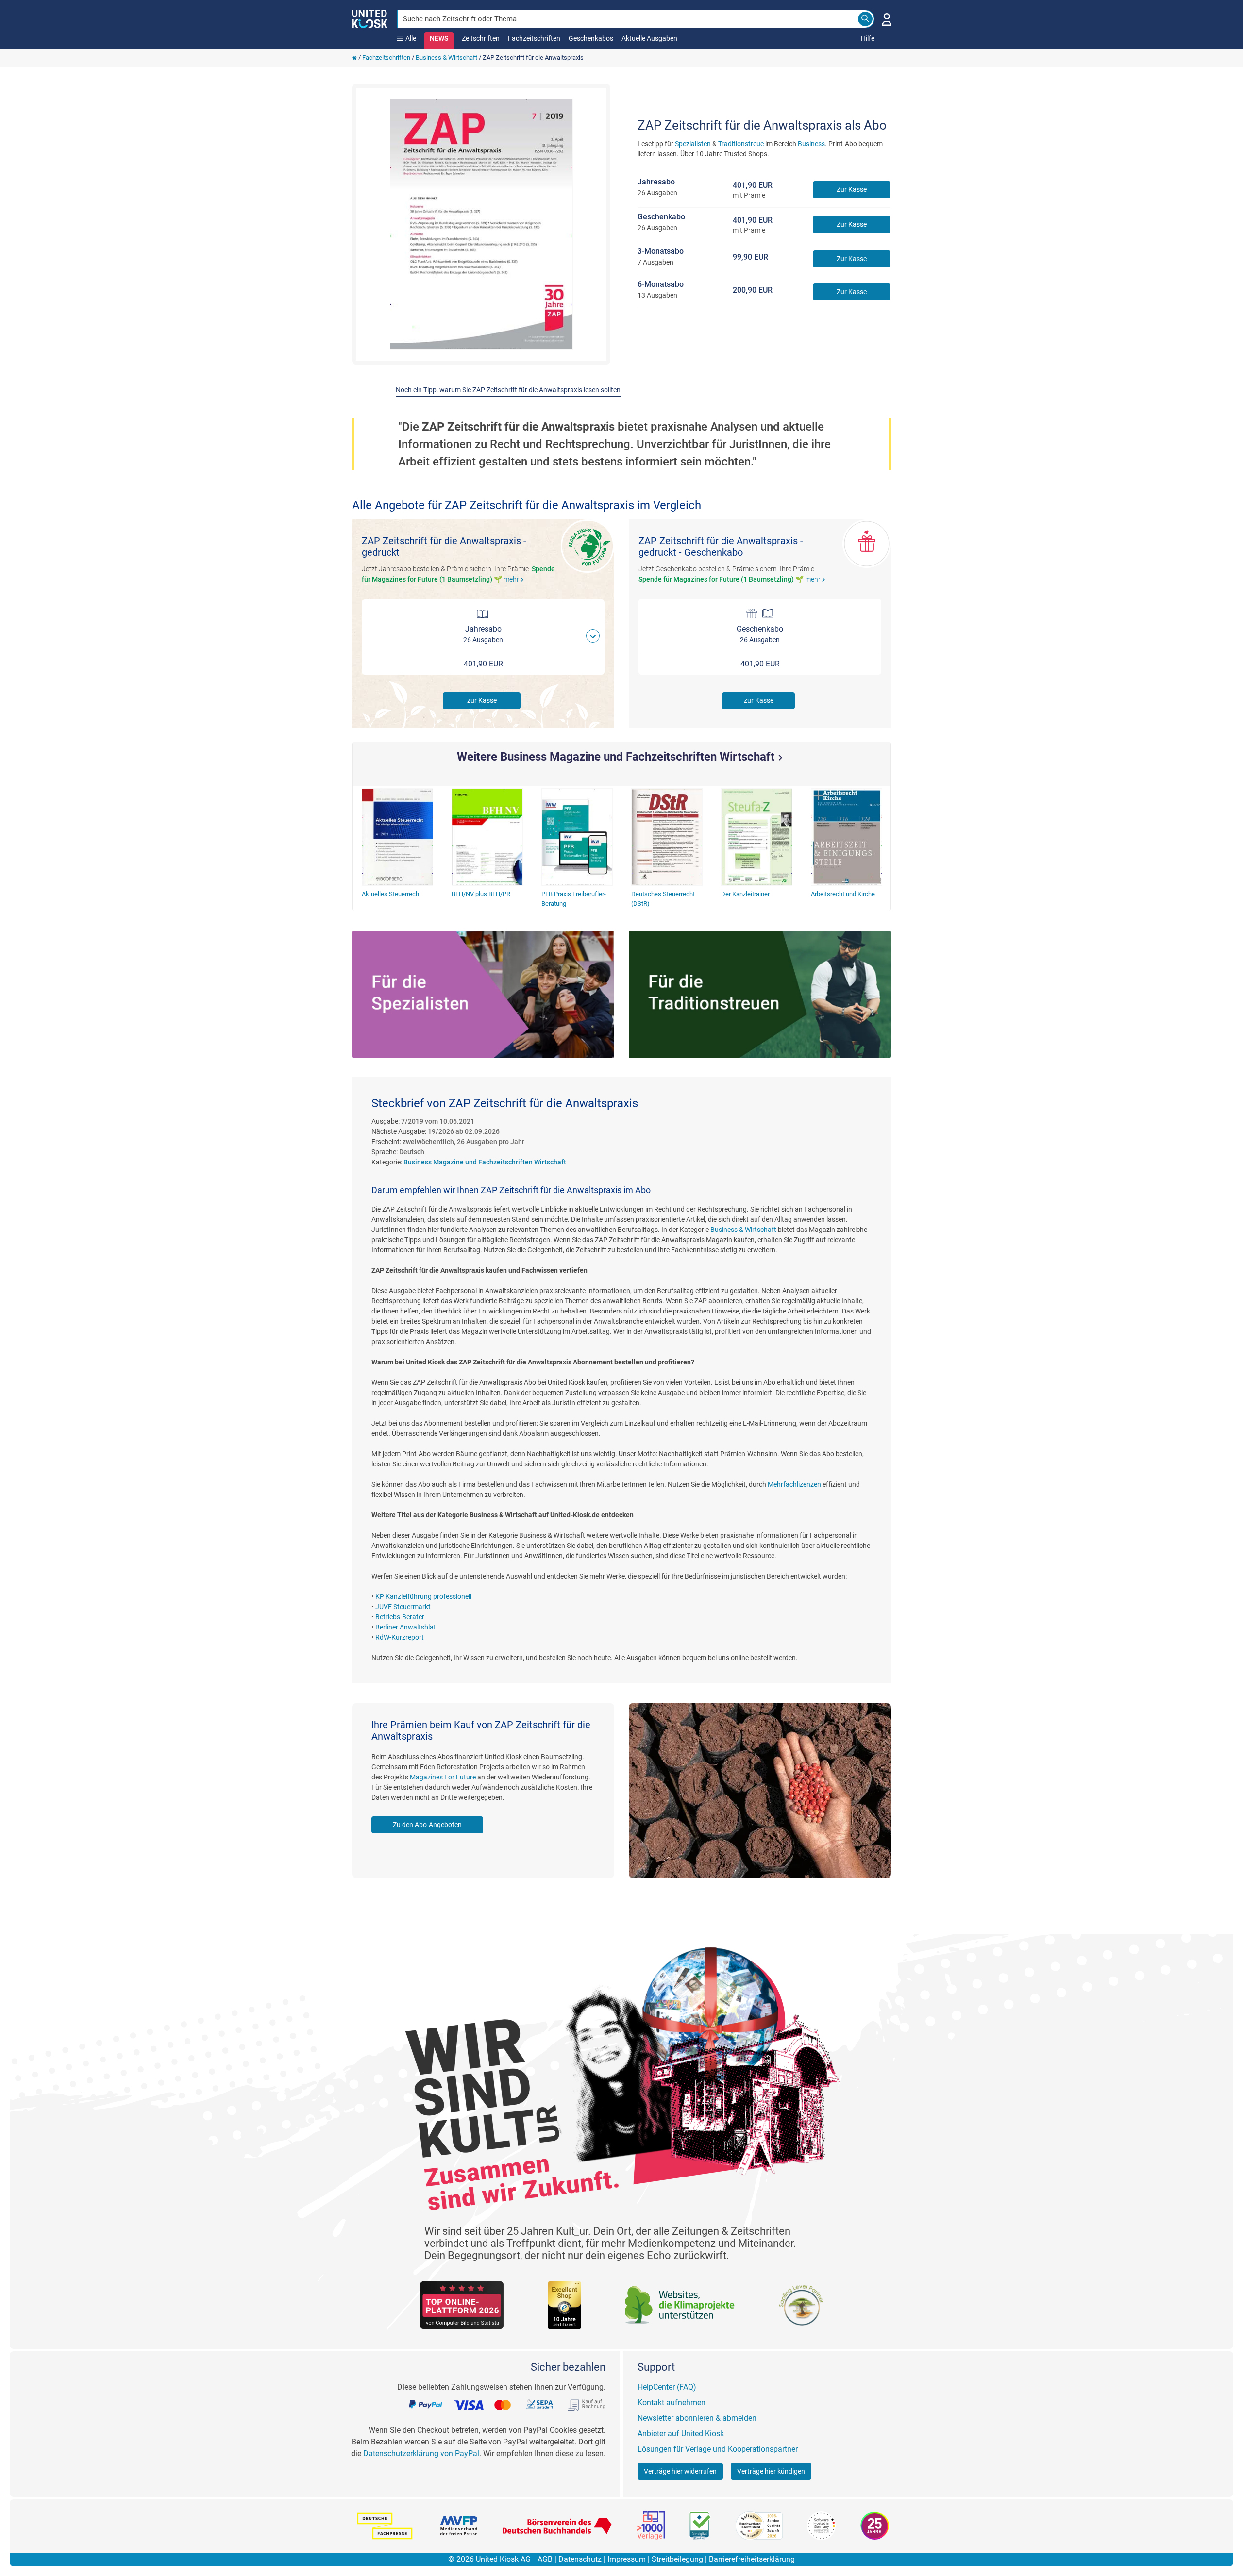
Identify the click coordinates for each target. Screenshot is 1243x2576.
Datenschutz (580, 2559)
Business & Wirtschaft (446, 58)
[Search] (865, 19)
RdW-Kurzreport (400, 1637)
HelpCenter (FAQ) (667, 2387)
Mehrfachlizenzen (794, 1484)
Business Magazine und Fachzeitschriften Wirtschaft (485, 1162)
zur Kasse (482, 700)
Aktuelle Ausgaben (649, 38)
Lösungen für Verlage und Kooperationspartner (718, 2449)
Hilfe (868, 38)
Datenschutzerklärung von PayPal (421, 2453)
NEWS (439, 38)
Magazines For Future (443, 1777)
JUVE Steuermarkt (403, 1607)
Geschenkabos (591, 38)
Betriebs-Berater (400, 1617)
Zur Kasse (852, 189)
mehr (515, 579)
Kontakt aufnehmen (672, 2402)
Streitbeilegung (677, 2559)
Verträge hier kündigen (771, 2471)
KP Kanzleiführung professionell (423, 1596)
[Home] (354, 58)
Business (811, 144)
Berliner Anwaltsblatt (407, 1627)
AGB (545, 2559)
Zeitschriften (481, 38)
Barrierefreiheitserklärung (752, 2559)
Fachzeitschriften (534, 38)
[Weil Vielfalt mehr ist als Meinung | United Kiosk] (370, 18)
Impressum (627, 2559)
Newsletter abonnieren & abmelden (697, 2418)
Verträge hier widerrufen (680, 2471)
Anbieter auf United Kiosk (681, 2434)
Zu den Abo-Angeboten (427, 1825)
